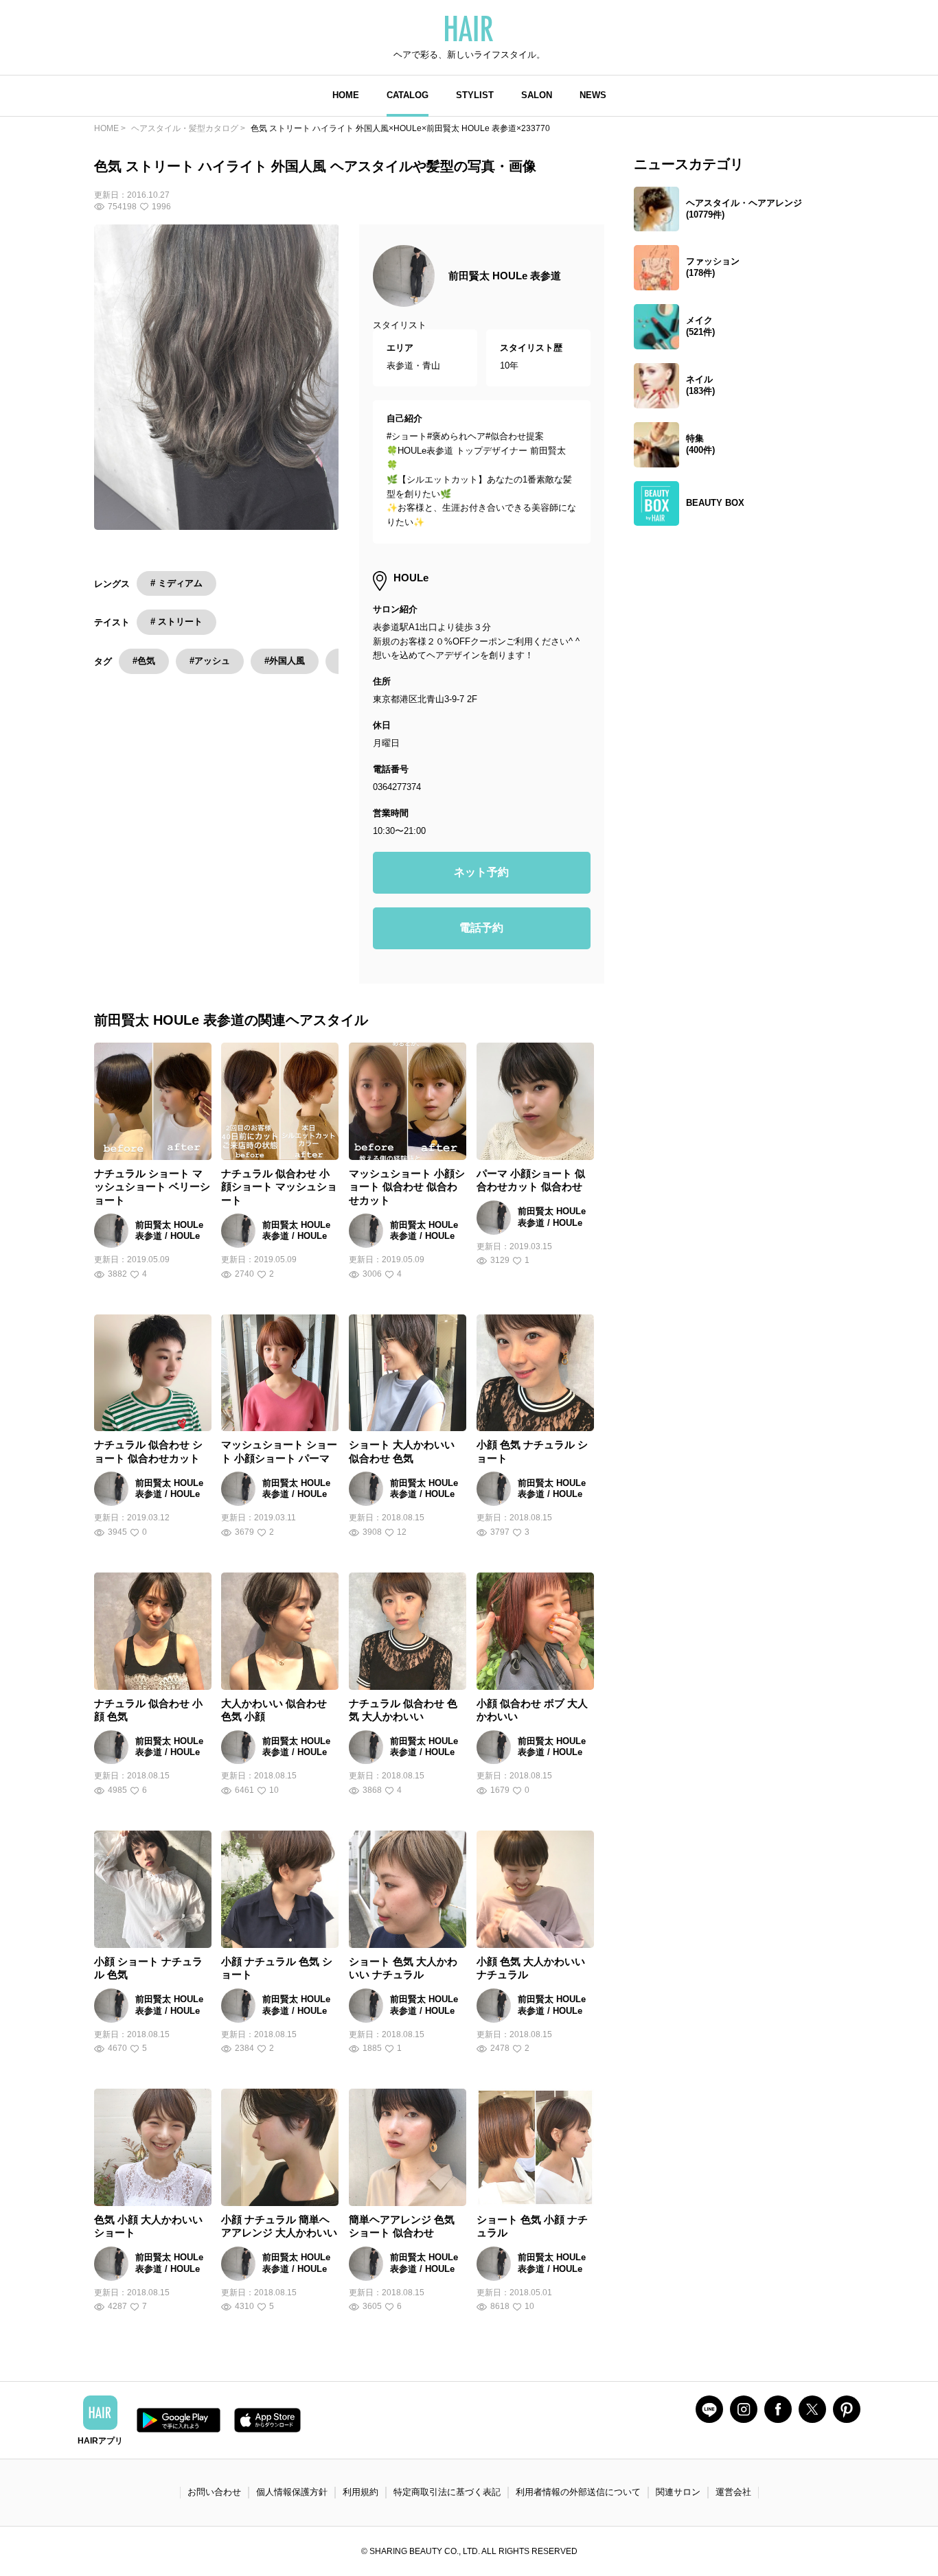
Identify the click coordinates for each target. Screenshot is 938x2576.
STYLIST (475, 95)
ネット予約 (481, 872)
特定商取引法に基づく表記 (447, 2492)
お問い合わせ (214, 2492)
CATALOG (408, 95)
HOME (346, 95)
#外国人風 (285, 661)
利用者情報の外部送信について (578, 2492)
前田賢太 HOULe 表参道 (505, 276)
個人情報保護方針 (292, 2492)
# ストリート (176, 622)
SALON (537, 95)
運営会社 (733, 2492)
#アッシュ (210, 661)
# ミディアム (176, 583)
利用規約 (361, 2492)
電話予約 (481, 928)
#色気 (144, 661)
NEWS (593, 95)
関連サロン (678, 2492)
